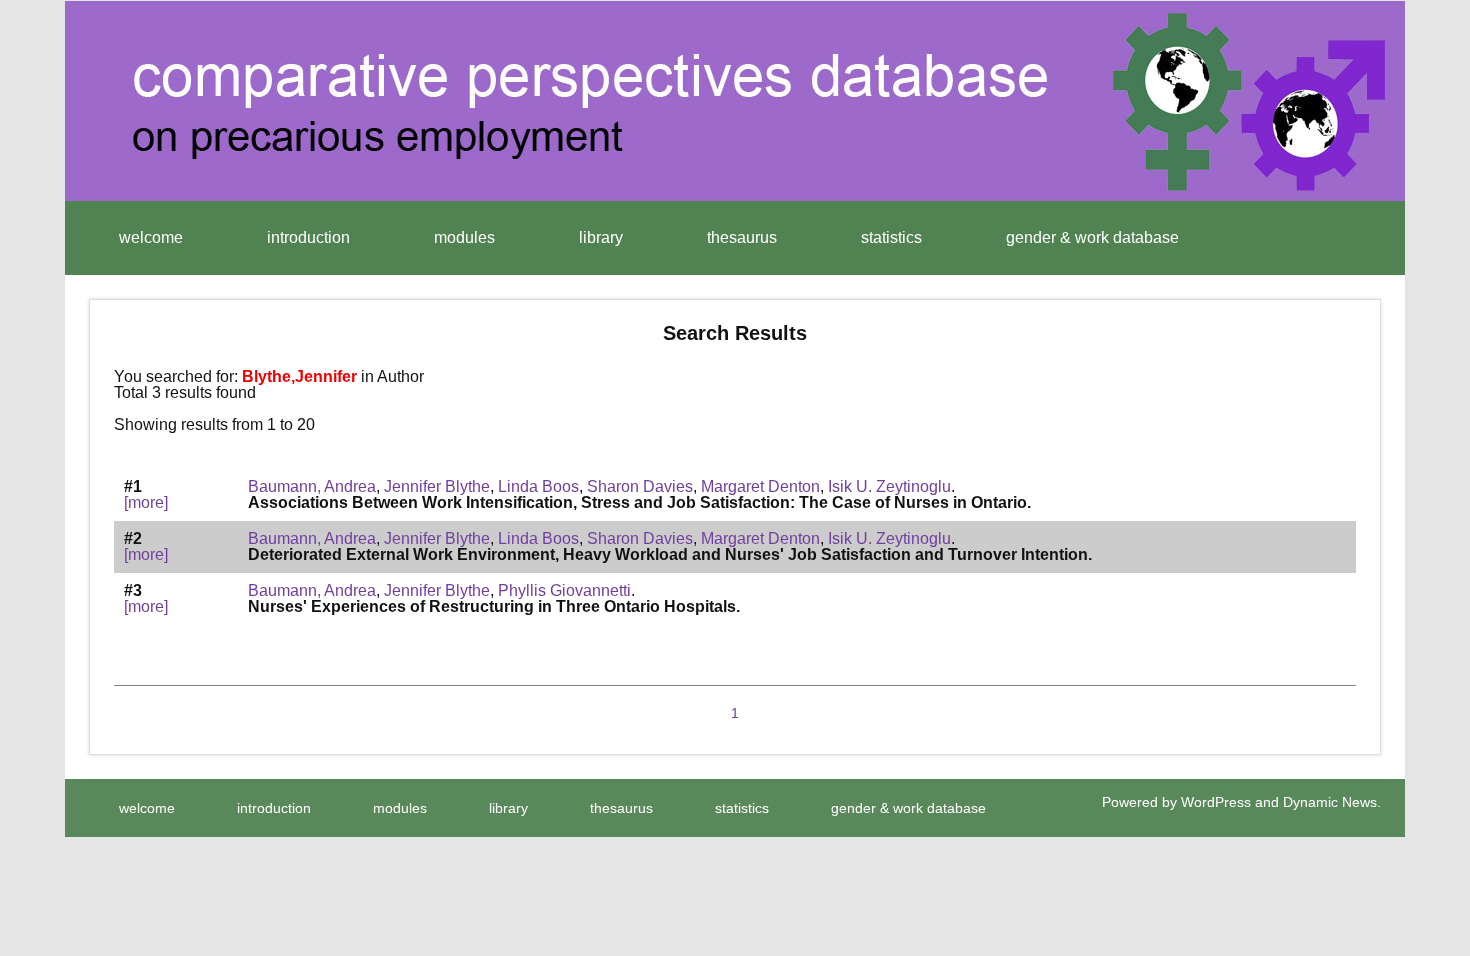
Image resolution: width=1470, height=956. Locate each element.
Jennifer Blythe (437, 486)
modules (464, 237)
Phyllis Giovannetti (564, 590)
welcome (151, 237)
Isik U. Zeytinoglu (889, 486)
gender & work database (1092, 237)
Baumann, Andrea (312, 486)
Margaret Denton (760, 486)
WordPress (1216, 802)
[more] (146, 502)
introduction (308, 237)
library (601, 237)
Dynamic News (1330, 802)
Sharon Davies (640, 486)
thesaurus (742, 237)
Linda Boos (538, 486)
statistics (891, 237)
